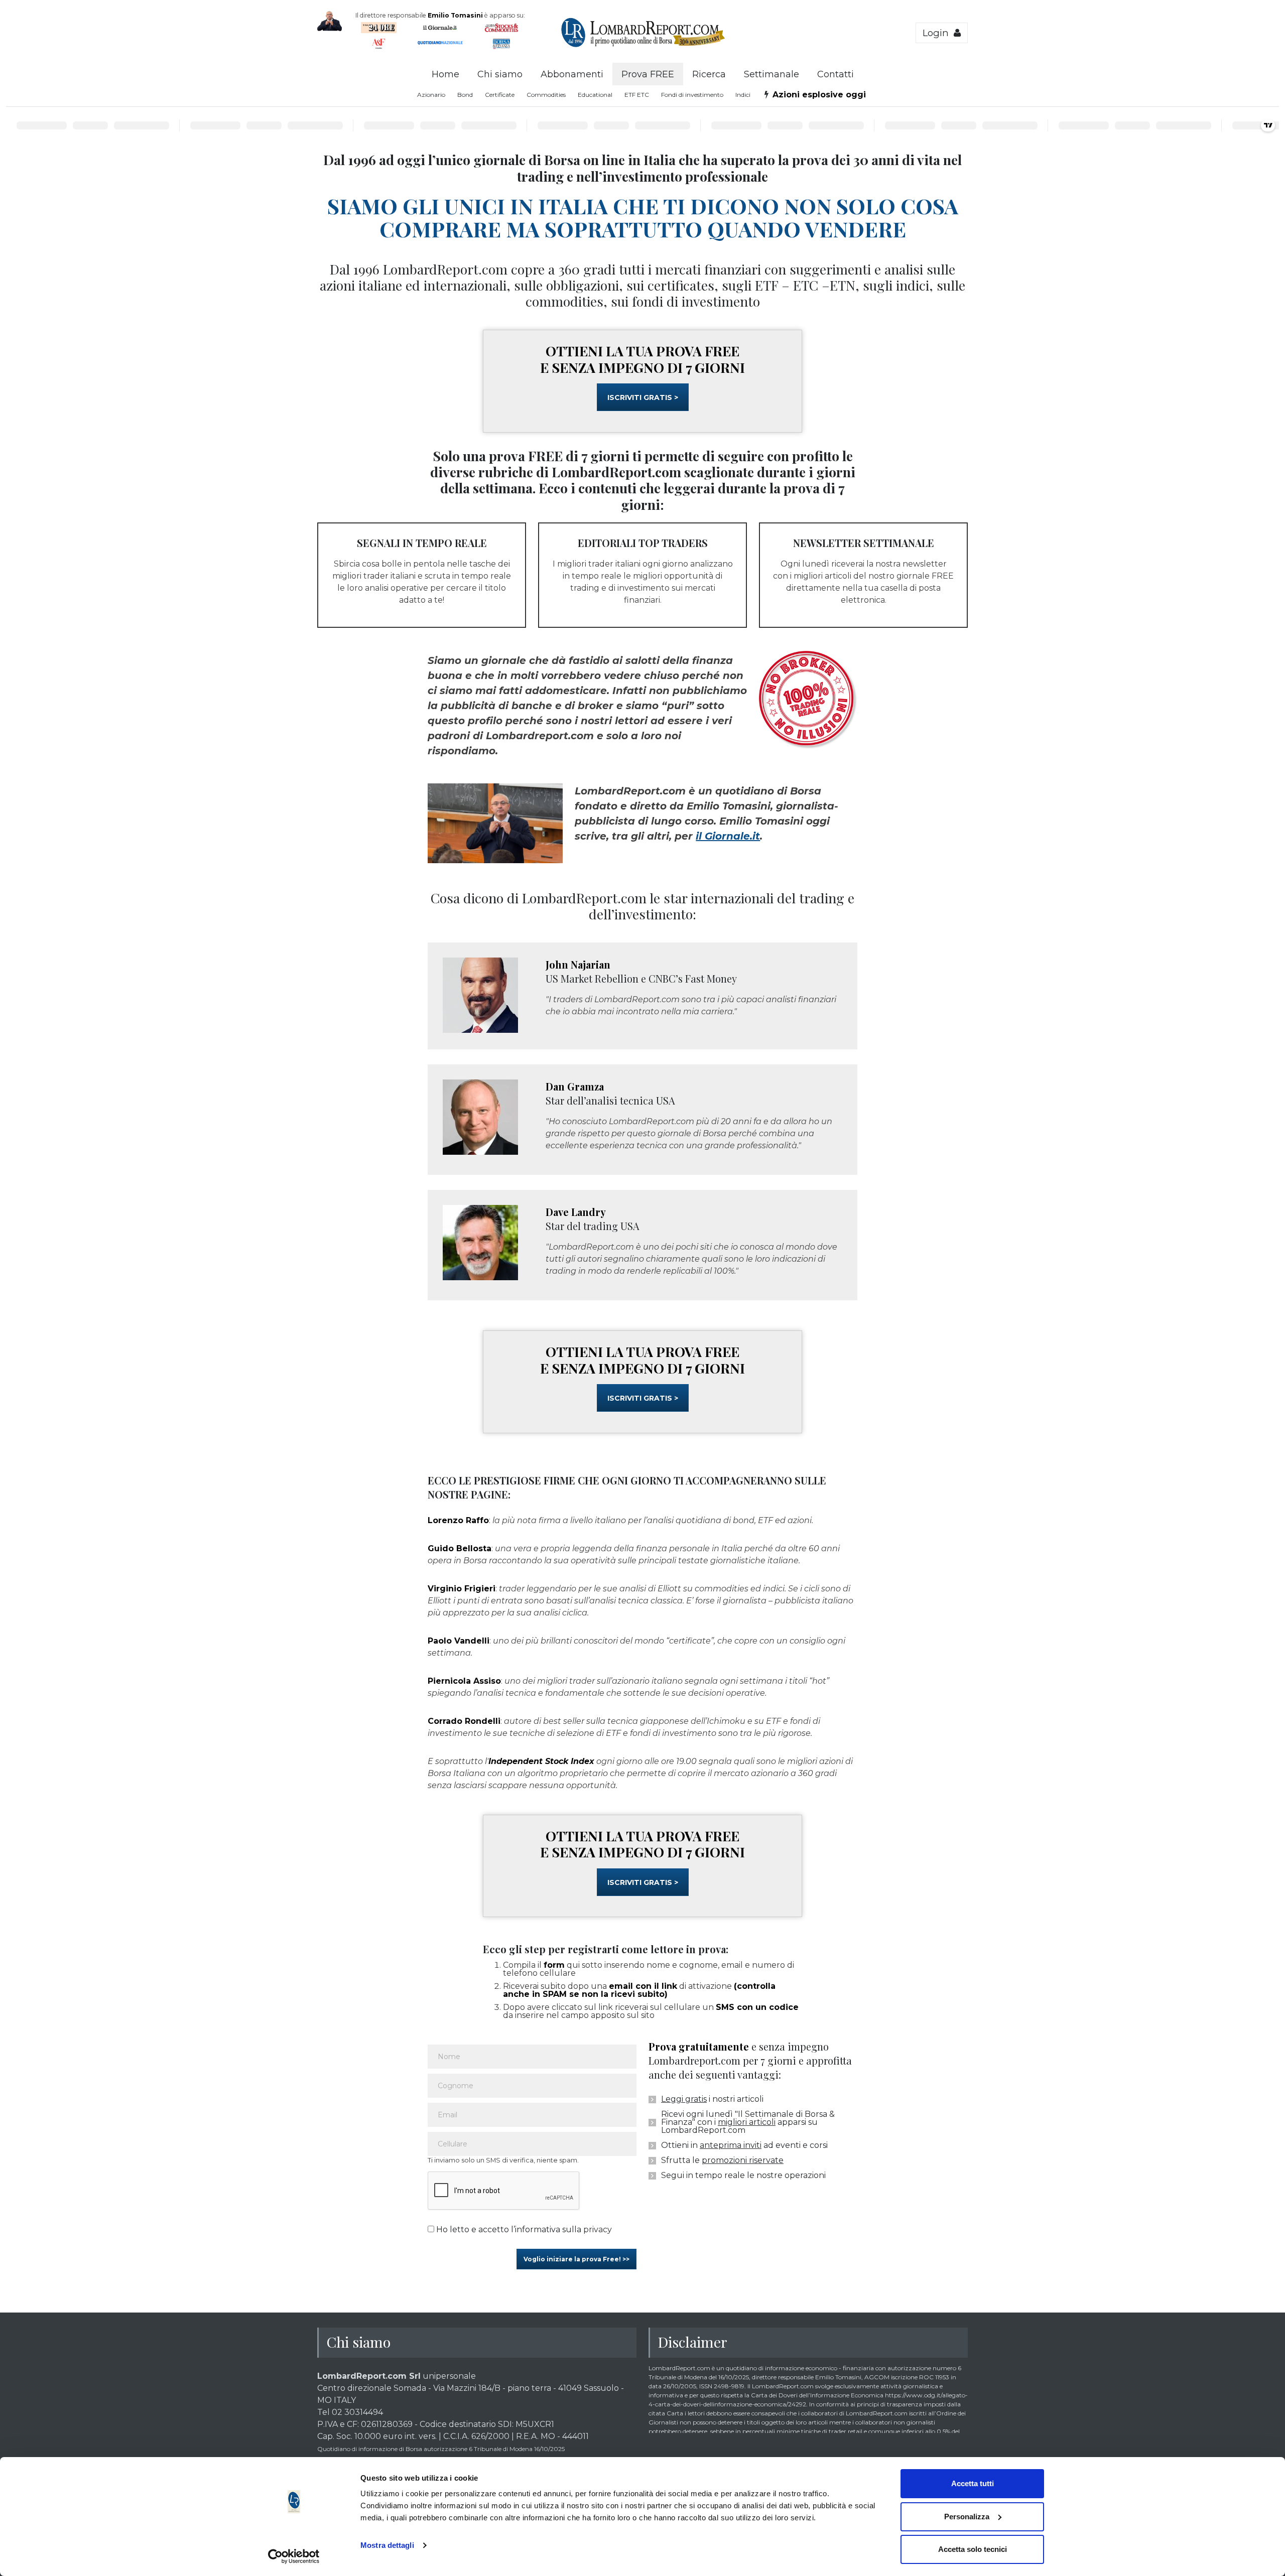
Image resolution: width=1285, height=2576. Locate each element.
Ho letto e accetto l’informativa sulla (523, 2229)
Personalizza (967, 2517)
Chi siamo (500, 74)
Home (445, 74)
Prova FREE (648, 74)
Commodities (546, 95)
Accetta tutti (973, 2483)
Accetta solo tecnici (973, 2549)
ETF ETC (637, 95)
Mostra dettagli (387, 2545)
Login (938, 33)
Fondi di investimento (692, 95)
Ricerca (709, 74)
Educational (595, 95)
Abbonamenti (572, 74)
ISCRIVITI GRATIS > (643, 397)
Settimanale (772, 74)
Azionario (431, 95)
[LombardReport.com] (643, 46)
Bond (465, 95)
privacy (598, 2229)
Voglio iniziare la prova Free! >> (576, 2259)
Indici (743, 95)
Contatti (836, 74)
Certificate (500, 95)
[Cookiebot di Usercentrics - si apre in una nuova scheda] (294, 2556)
